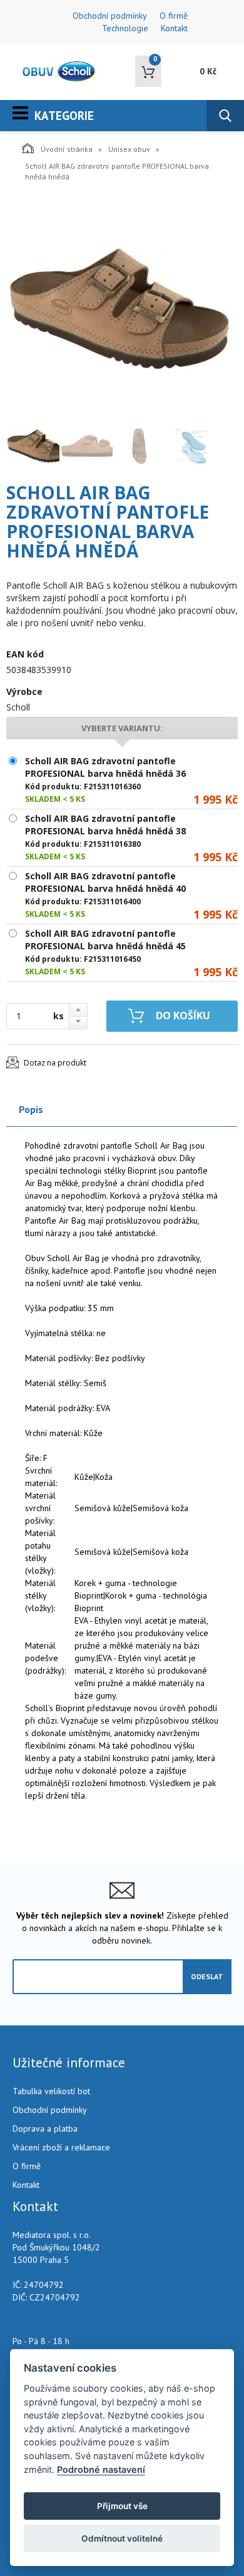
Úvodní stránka (67, 149)
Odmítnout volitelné (122, 2539)
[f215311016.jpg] (119, 308)
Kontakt (174, 28)
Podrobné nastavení (101, 2469)
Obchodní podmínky (110, 16)
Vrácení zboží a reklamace (61, 2147)
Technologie (125, 28)
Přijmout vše (122, 2506)
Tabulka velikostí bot (51, 2091)
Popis (31, 1109)
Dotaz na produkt (55, 1063)
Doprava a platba (45, 2129)
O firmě (174, 16)
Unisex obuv (129, 149)
